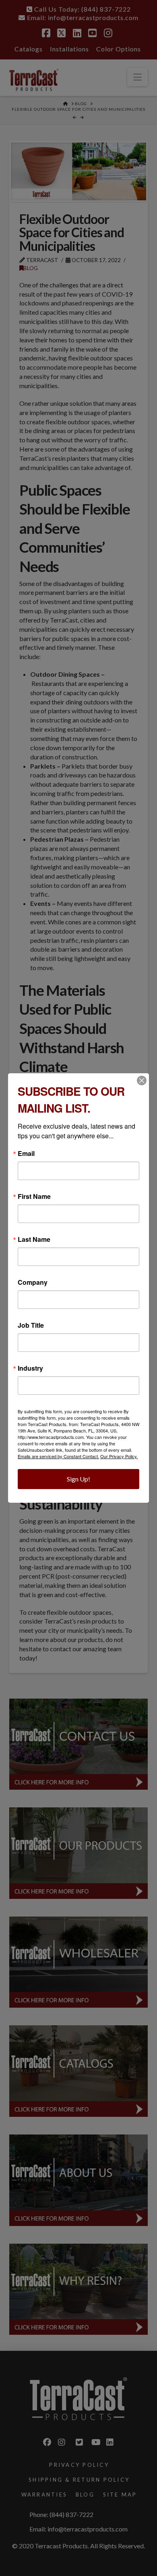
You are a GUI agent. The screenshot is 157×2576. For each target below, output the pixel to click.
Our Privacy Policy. (119, 1456)
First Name (34, 1196)
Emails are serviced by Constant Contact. (58, 1456)
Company (33, 1282)
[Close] (142, 1080)
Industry (30, 1368)
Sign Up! (78, 1479)
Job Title (31, 1325)
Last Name (34, 1239)
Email (26, 1154)
